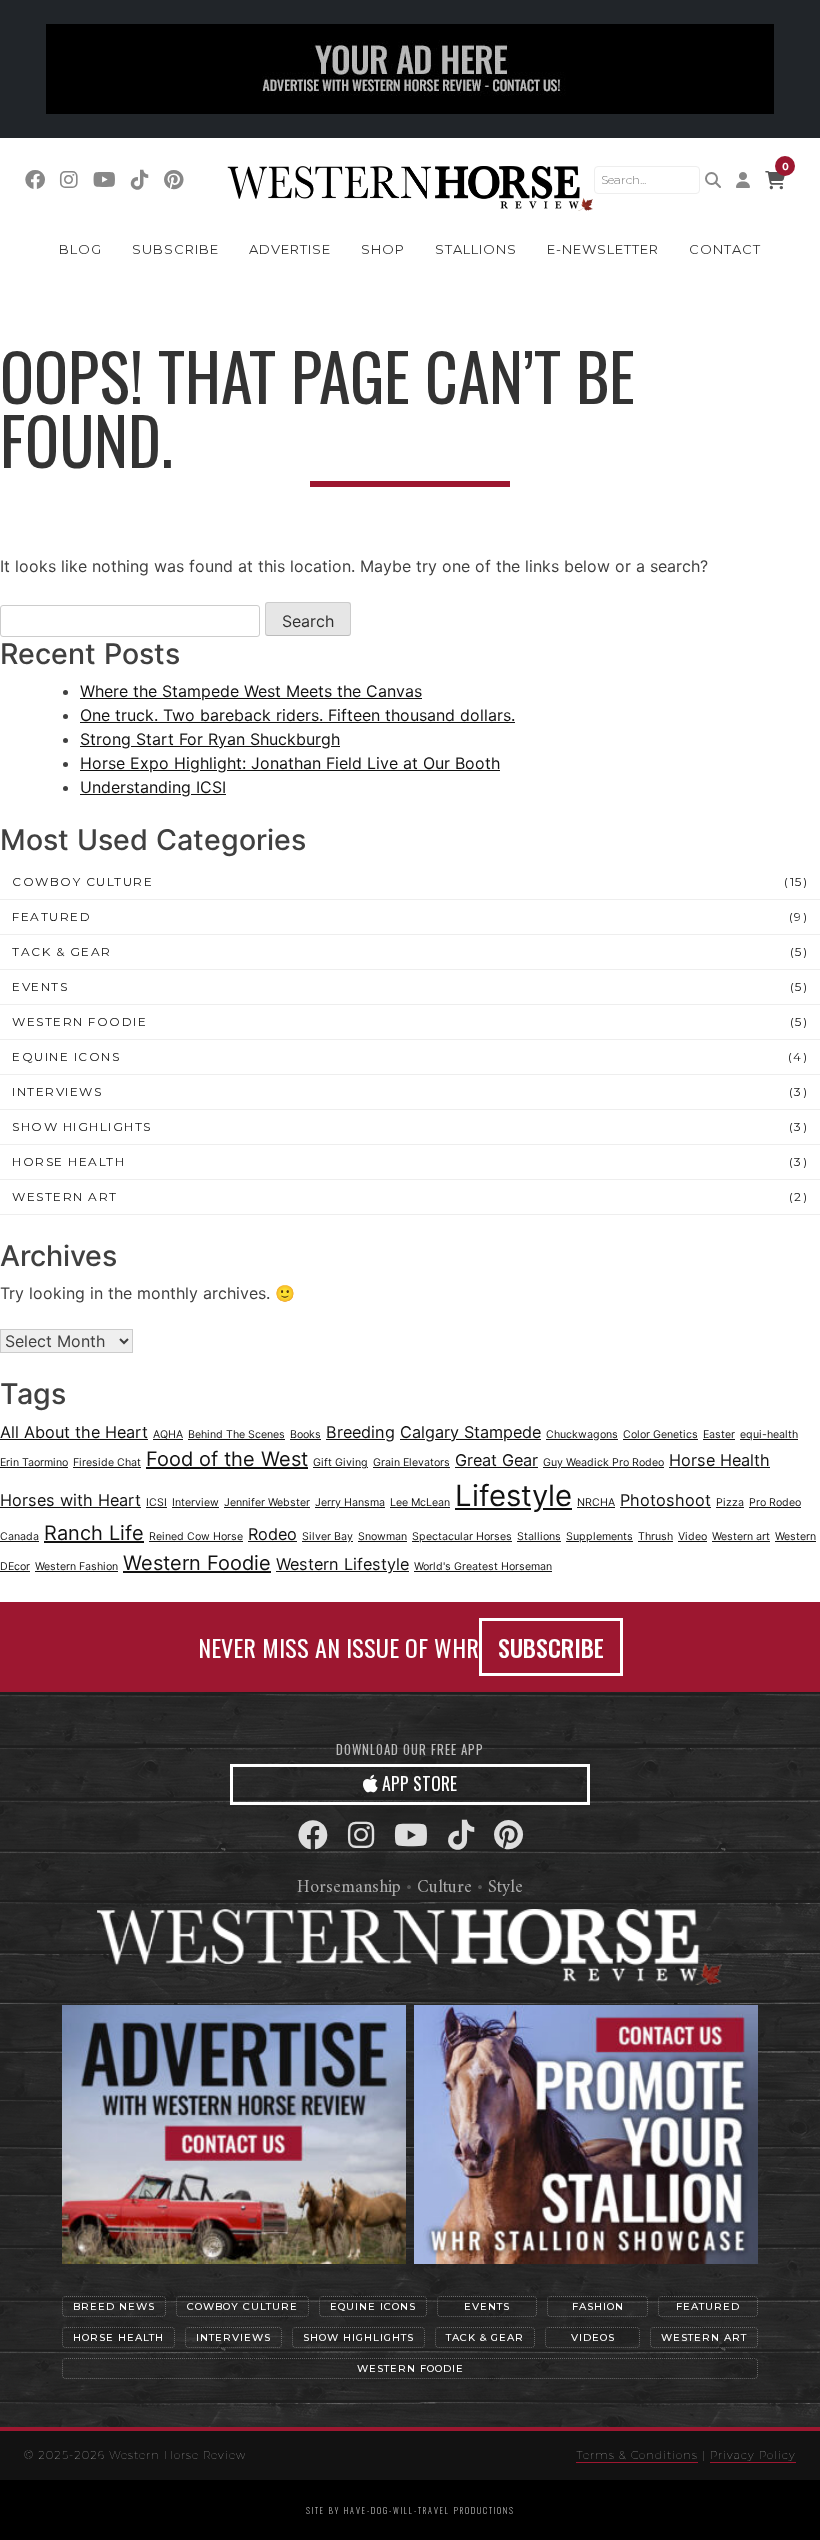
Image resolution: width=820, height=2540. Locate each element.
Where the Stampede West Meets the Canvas (251, 691)
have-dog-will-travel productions (429, 2510)
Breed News (114, 2306)
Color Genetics (660, 1434)
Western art (741, 1536)
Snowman (382, 1536)
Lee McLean (420, 1502)
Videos (593, 2337)
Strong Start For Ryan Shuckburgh (210, 739)
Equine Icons (66, 1056)
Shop (383, 249)
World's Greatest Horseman (483, 1566)
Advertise (290, 249)
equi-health (769, 1434)
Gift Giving (340, 1462)
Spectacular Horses (462, 1536)
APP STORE (417, 1783)
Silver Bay (327, 1536)
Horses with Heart (70, 1500)
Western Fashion (76, 1566)
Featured (51, 916)
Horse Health (68, 1161)
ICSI (156, 1502)
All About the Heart (74, 1432)
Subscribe (175, 249)
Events (40, 986)
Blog (80, 249)
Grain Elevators (411, 1462)
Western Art (65, 1196)
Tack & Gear (62, 951)
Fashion (598, 2306)
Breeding (360, 1432)
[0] (775, 180)
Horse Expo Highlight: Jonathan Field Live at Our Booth (290, 763)
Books (305, 1434)
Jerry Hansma (350, 1502)
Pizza (730, 1502)
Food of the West (227, 1459)
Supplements (599, 1536)
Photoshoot (665, 1500)
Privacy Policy (753, 2455)
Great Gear (496, 1460)
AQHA (168, 1434)
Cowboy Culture (82, 881)
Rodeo (272, 1534)
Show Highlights (82, 1126)
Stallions (476, 249)
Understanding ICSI (153, 787)
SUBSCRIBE (551, 1647)
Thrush (655, 1536)
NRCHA (596, 1502)
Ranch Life (94, 1533)
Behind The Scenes (236, 1434)
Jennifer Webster (267, 1502)
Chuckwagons (582, 1434)
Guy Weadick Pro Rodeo (603, 1462)
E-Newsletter (603, 249)
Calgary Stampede (470, 1432)
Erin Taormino (34, 1462)
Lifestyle (513, 1495)
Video (692, 1536)
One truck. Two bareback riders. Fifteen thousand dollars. (297, 715)
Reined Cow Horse (196, 1536)
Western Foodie (79, 1021)
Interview (195, 1502)
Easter (719, 1434)
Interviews (57, 1091)
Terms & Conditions (637, 2455)
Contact (725, 249)
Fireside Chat (107, 1462)
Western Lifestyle (342, 1564)
